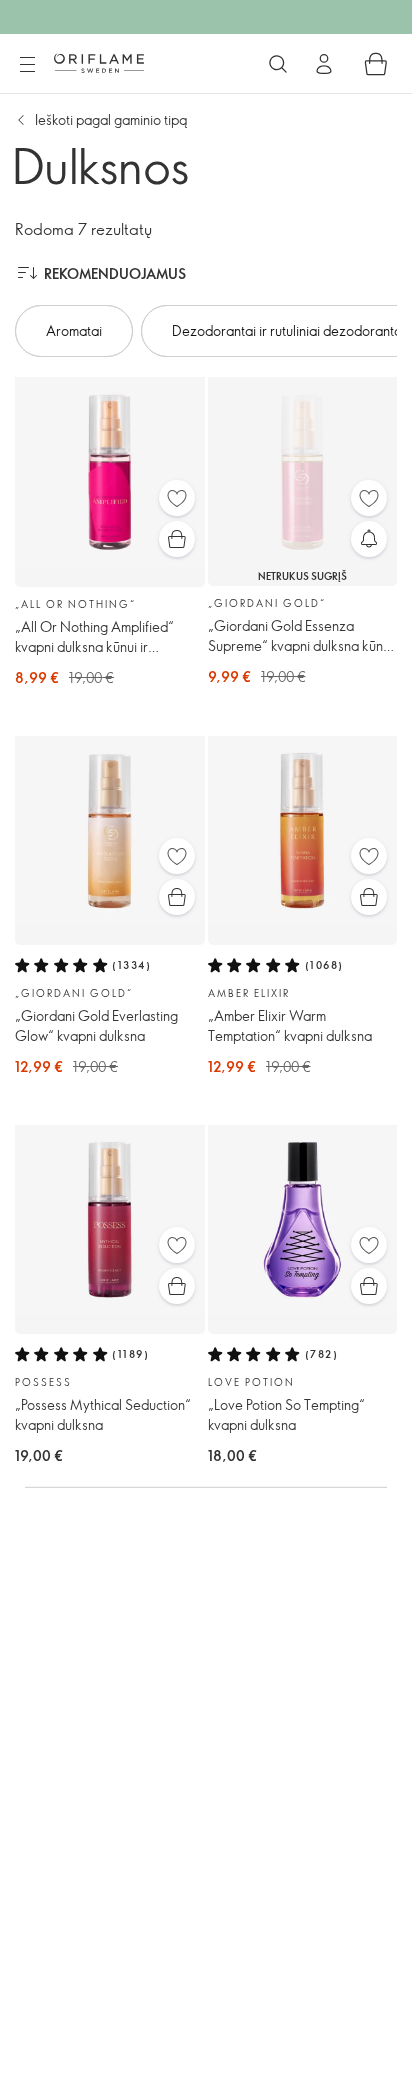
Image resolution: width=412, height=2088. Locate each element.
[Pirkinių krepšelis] (376, 64)
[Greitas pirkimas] (177, 539)
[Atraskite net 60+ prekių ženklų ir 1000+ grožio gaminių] (278, 64)
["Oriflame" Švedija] (99, 63)
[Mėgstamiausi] (177, 498)
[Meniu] (27, 65)
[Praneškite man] (369, 539)
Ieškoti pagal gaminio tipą (111, 119)
